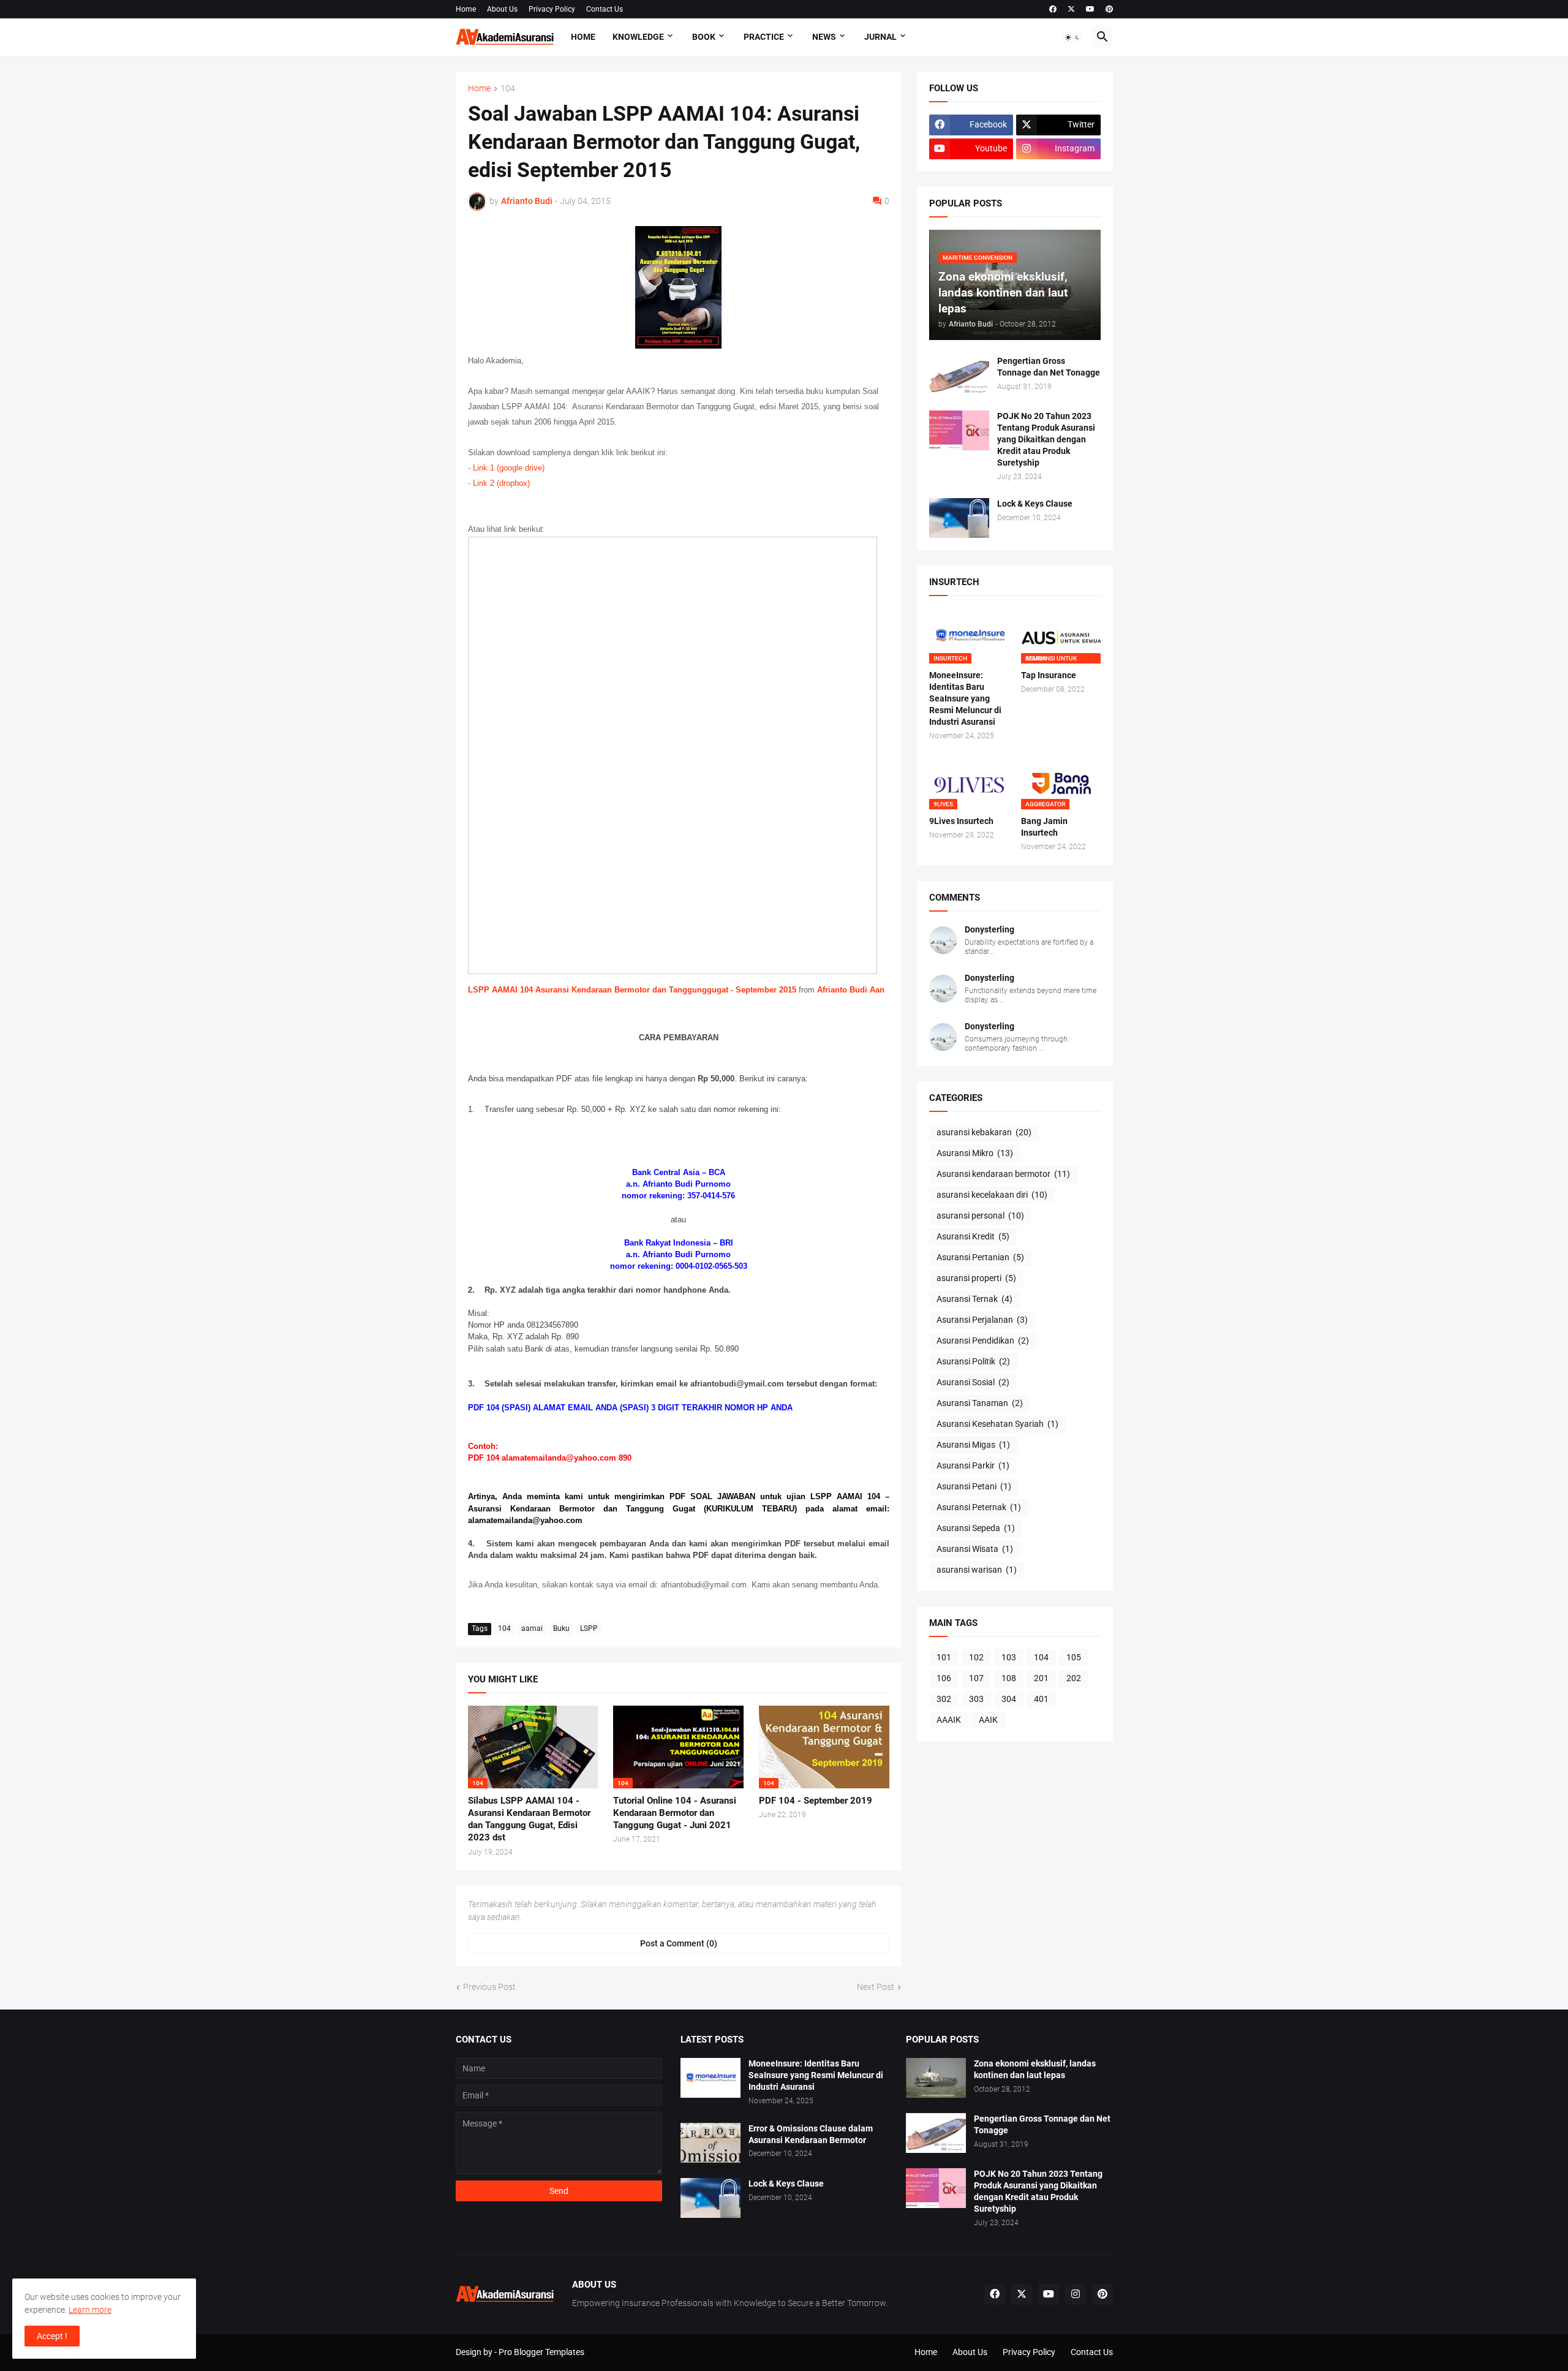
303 (976, 1699)
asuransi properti (976, 1278)
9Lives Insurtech (961, 821)
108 (1009, 1678)
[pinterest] (1109, 9)
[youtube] (1090, 9)
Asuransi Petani (974, 1486)
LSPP (589, 1628)
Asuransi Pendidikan (983, 1341)
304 (1009, 1699)
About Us (502, 9)
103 (1009, 1657)
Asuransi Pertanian (980, 1257)
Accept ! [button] (52, 2336)
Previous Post (489, 1987)
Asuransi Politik (973, 1361)
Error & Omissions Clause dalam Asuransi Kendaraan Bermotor (811, 2134)
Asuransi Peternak (979, 1507)
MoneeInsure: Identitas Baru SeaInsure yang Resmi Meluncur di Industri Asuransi (965, 698)
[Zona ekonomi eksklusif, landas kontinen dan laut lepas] (936, 2078)
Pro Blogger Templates (541, 2352)
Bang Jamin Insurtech (1044, 827)
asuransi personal (980, 1216)
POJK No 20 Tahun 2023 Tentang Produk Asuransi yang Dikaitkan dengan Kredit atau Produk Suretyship (1046, 439)
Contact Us (605, 9)
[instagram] (1076, 2294)
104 (508, 89)
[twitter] (1071, 9)
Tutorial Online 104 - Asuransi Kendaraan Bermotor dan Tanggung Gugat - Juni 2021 (675, 1813)
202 (1074, 1678)
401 (1041, 1699)
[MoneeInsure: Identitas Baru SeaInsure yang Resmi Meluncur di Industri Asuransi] (710, 2078)
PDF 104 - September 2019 (816, 1801)
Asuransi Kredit (973, 1236)
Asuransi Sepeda (976, 1528)
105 (1074, 1657)
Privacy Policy (552, 9)
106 (944, 1678)
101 (944, 1657)
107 (976, 1678)
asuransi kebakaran (984, 1132)
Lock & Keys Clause (1035, 504)
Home (466, 9)
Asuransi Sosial (973, 1382)
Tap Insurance (1049, 675)
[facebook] (1053, 9)
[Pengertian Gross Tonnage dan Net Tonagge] (959, 375)
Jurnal (880, 37)
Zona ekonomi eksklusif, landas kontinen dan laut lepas (1035, 2069)
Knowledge (638, 37)
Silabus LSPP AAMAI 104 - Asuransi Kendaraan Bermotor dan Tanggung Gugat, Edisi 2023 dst (529, 1819)
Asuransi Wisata (975, 1549)
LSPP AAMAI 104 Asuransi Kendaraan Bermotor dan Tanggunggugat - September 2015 (632, 990)
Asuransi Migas (973, 1445)
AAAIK (949, 1720)
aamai (532, 1628)
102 (976, 1657)
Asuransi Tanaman (980, 1403)
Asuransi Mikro (975, 1153)
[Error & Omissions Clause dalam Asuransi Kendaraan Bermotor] (710, 2143)
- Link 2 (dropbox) (499, 483)
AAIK (988, 1720)
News (824, 37)
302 (944, 1699)
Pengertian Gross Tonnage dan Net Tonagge (1049, 367)
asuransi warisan (977, 1570)
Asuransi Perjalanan (982, 1320)
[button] (1072, 37)
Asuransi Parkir (973, 1465)
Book (704, 37)
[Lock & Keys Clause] (959, 518)
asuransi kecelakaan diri (992, 1195)
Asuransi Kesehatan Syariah (997, 1424)
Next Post (876, 1987)
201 (1041, 1678)
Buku (561, 1628)
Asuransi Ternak (974, 1299)
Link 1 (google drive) (509, 468)
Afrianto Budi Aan (851, 990)
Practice (764, 37)
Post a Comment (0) (679, 1943)
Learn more (90, 2310)
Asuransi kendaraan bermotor (1003, 1174)
